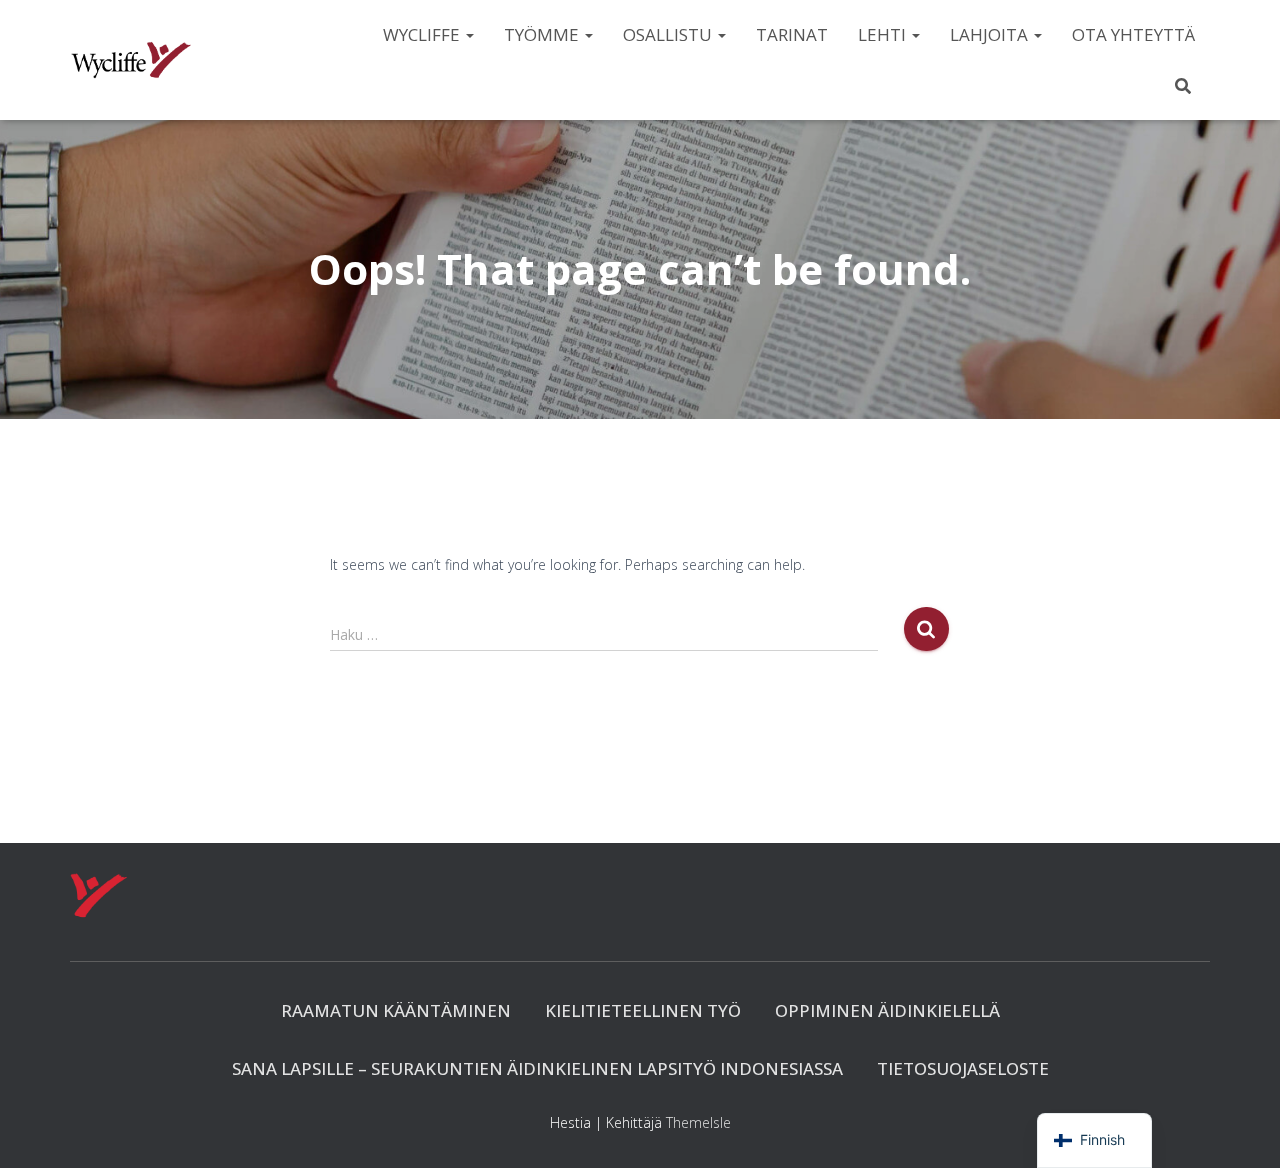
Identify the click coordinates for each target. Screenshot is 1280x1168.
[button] (469, 34)
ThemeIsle (698, 1122)
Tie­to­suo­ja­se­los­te (963, 1068)
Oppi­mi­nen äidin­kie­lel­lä (887, 1010)
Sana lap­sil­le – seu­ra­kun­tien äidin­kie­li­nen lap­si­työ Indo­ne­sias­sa (537, 1068)
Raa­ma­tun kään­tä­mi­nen (396, 1010)
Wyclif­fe (423, 34)
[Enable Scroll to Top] (1240, 1128)
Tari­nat (792, 34)
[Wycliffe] (131, 60)
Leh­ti (884, 34)
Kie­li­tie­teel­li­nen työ (643, 1010)
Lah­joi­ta (991, 34)
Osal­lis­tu (669, 34)
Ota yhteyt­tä (1133, 34)
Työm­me (543, 34)
